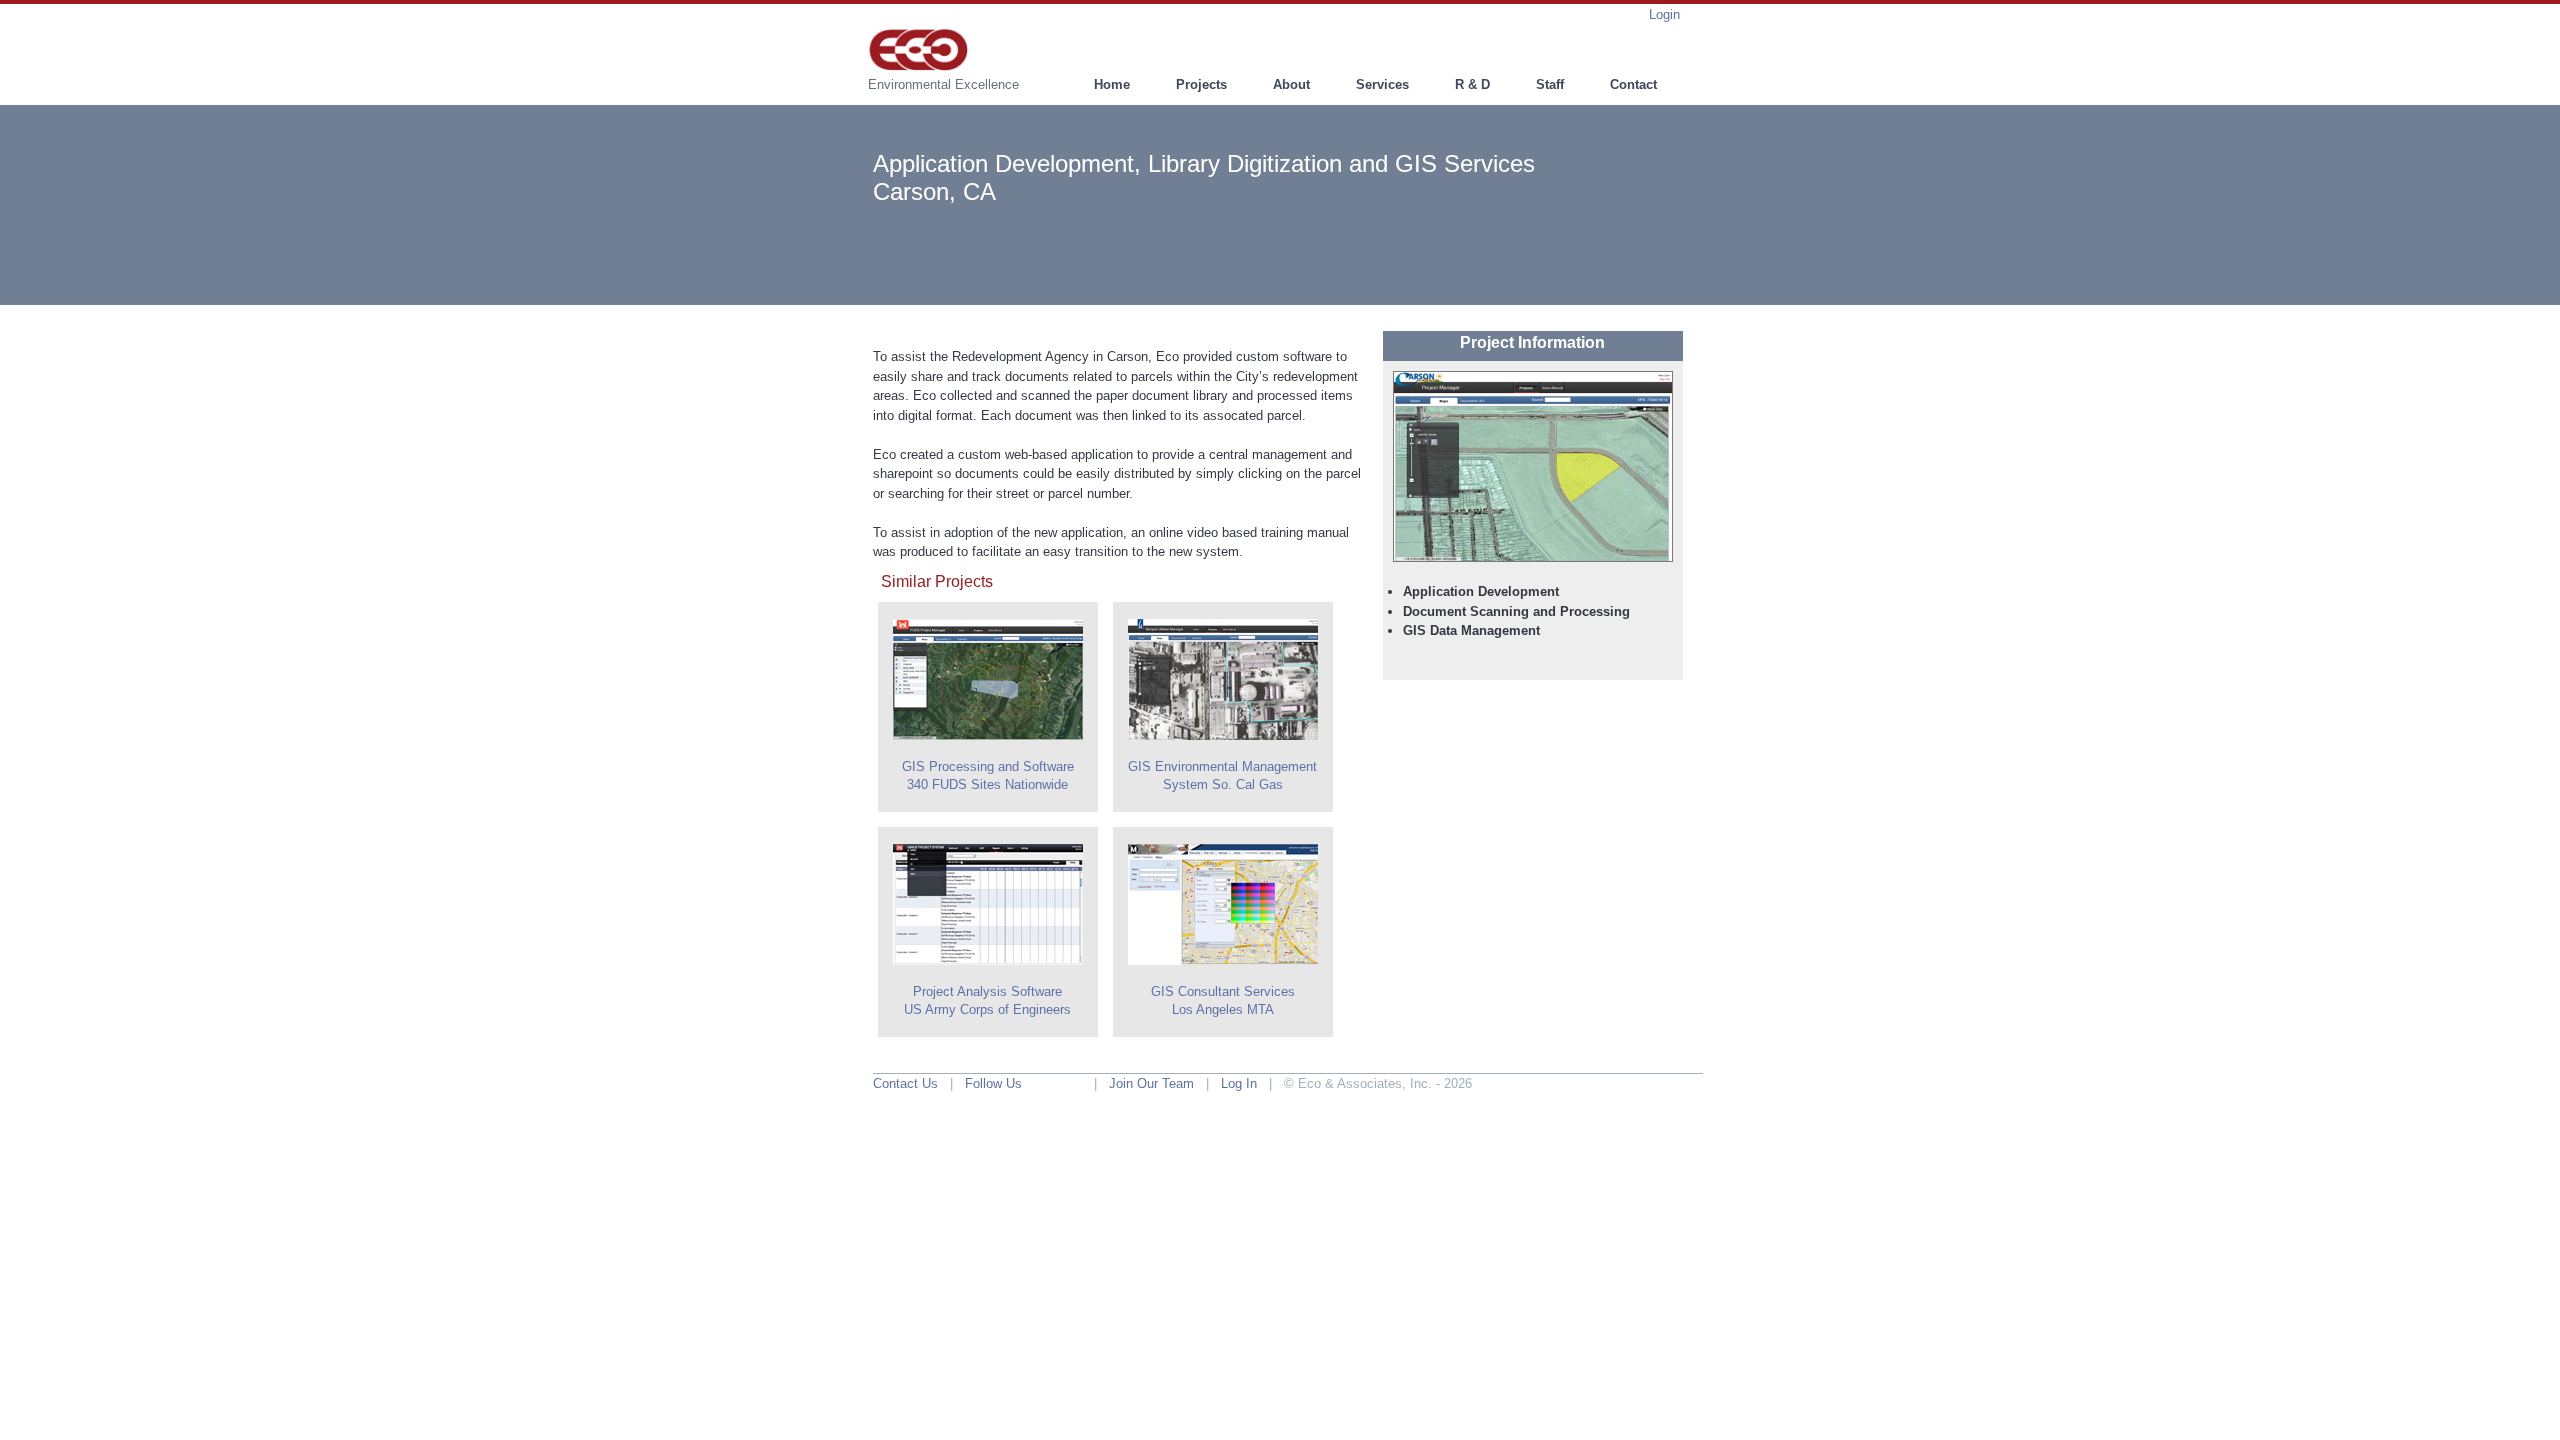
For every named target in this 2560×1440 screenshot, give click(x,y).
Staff (1550, 84)
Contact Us (905, 1083)
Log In (1239, 1083)
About (1291, 84)
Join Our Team (1151, 1083)
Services (1382, 84)
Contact (1633, 84)
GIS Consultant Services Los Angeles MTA (1223, 1000)
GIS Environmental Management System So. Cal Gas (1222, 775)
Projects (1201, 84)
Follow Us (993, 1083)
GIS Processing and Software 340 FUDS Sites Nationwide (988, 775)
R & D (1472, 84)
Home (1112, 84)
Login (1664, 14)
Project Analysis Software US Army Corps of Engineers (987, 1000)
